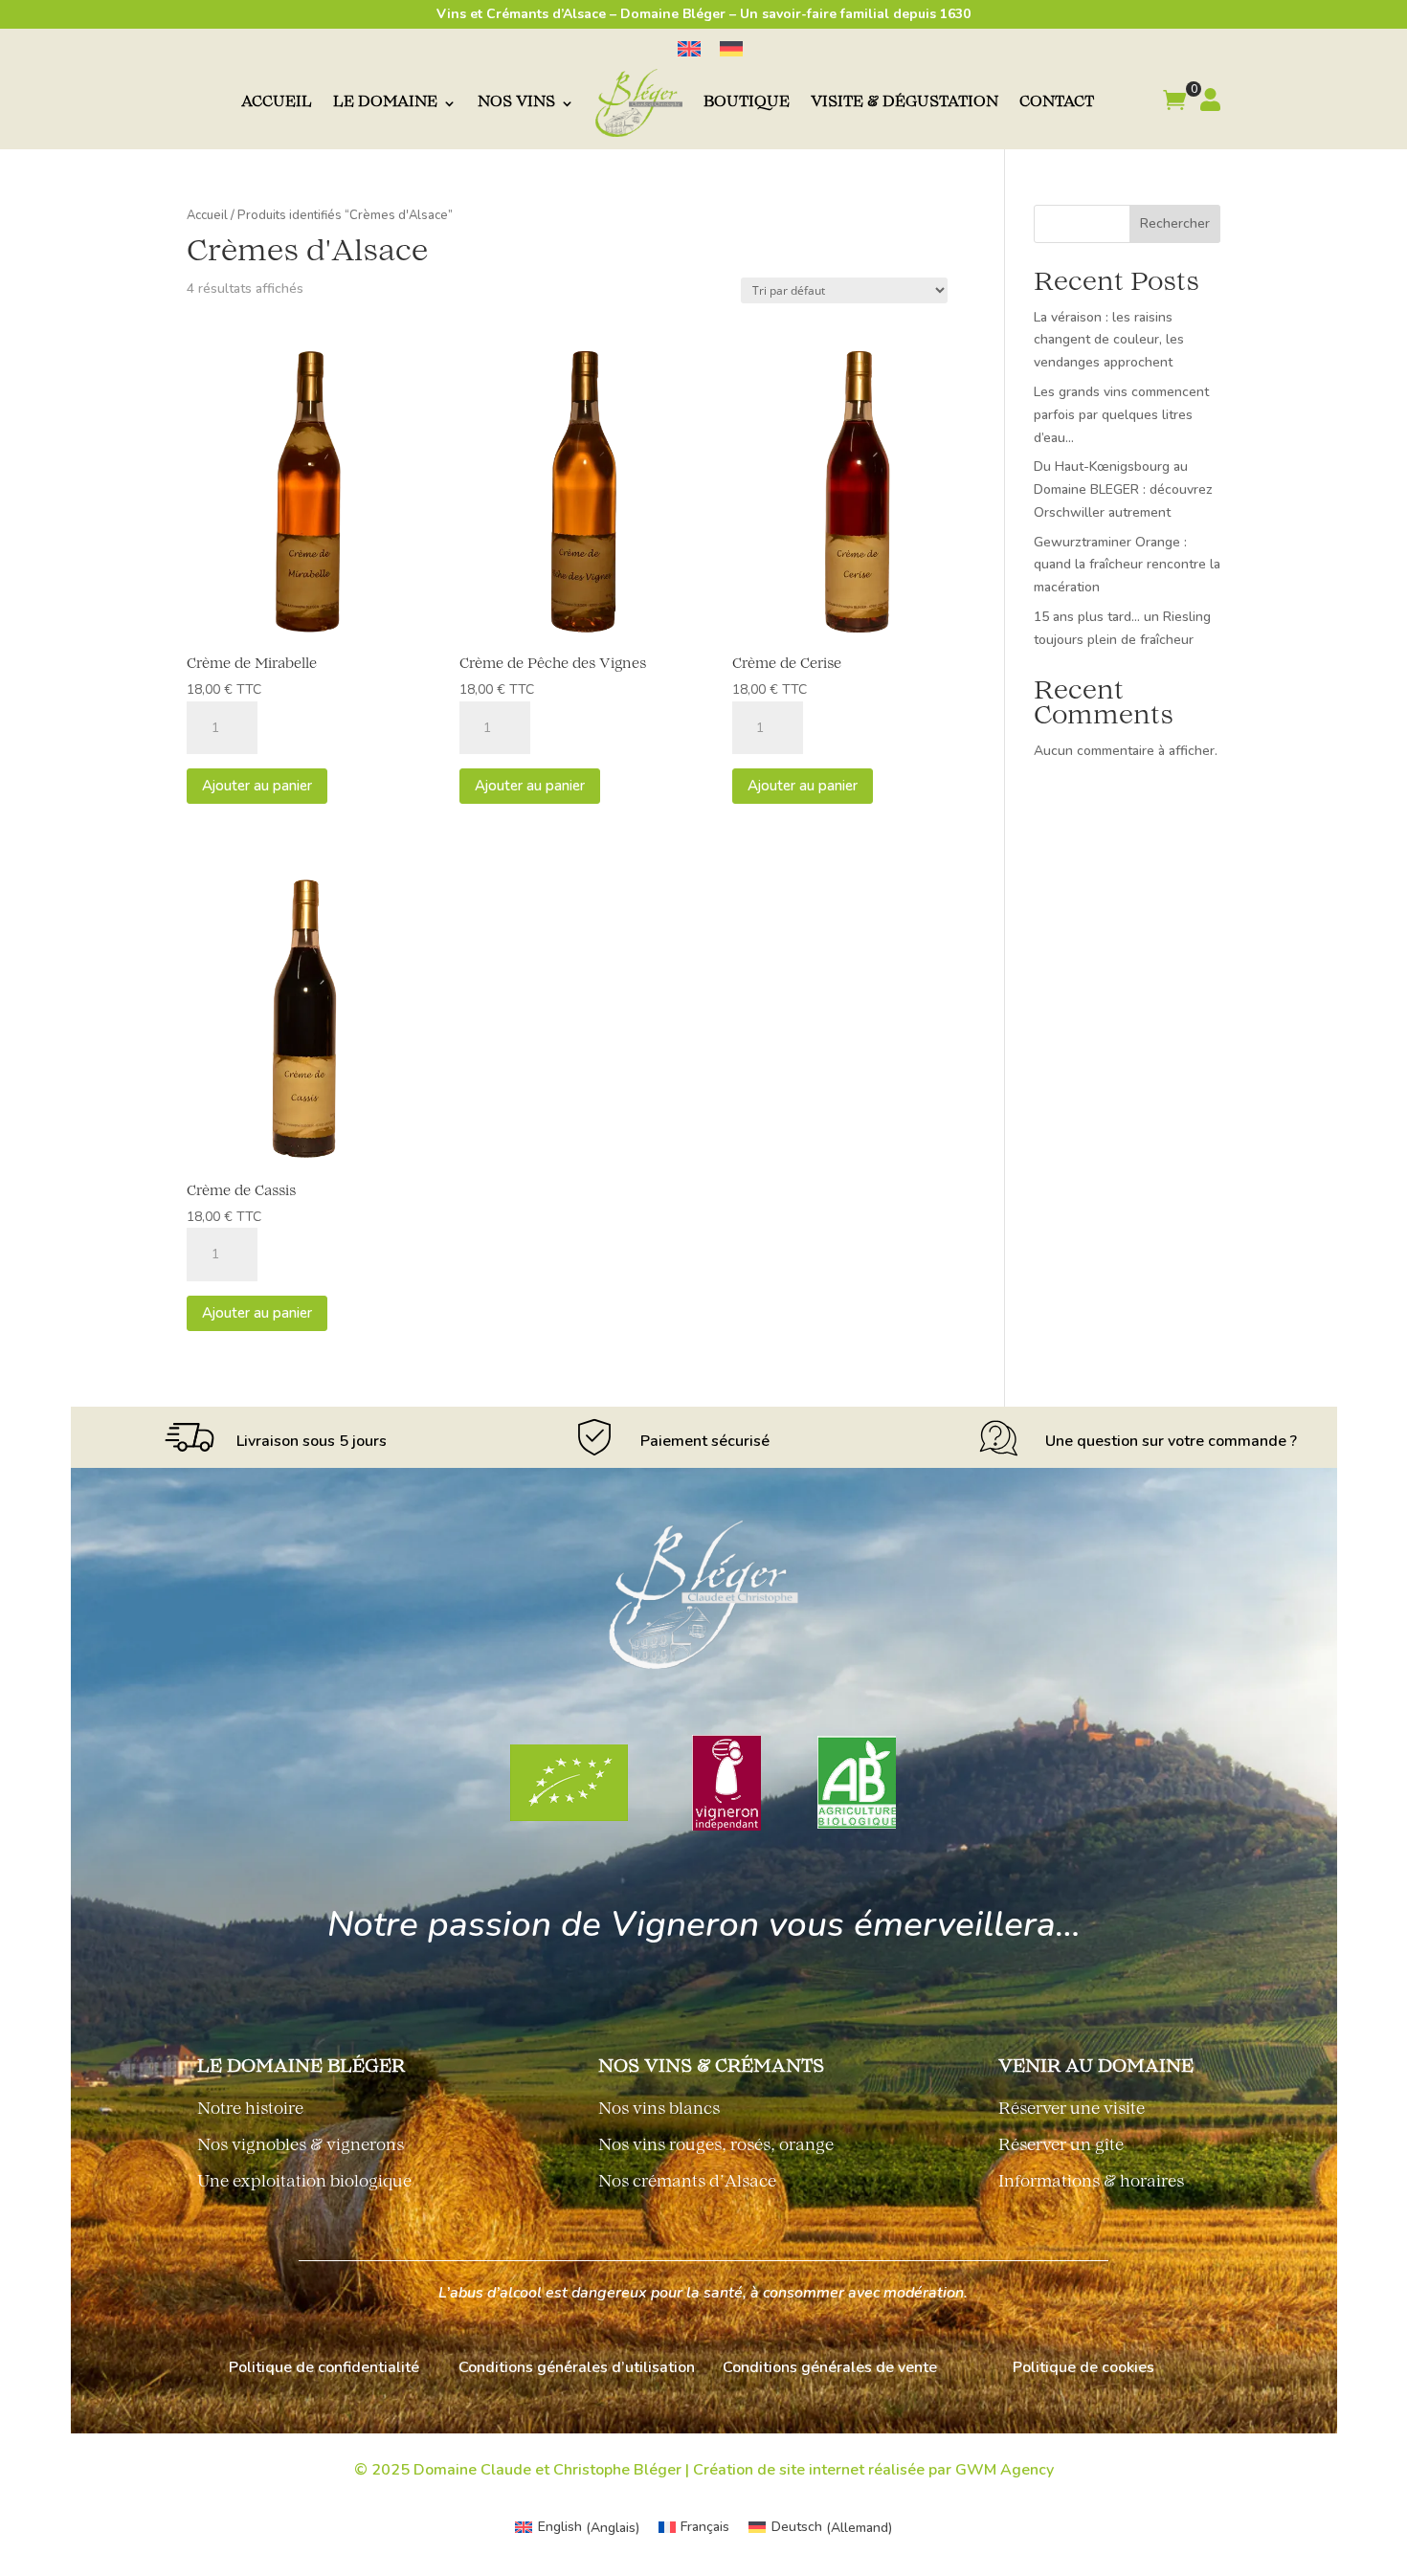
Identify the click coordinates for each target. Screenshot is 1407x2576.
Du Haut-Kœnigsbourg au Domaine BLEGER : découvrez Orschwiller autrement (1123, 489)
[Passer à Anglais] (689, 49)
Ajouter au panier (257, 786)
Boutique (747, 103)
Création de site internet (779, 2470)
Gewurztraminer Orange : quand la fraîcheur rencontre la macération (1127, 565)
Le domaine (385, 103)
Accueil (277, 103)
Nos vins (516, 103)
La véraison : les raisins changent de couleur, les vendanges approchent (1109, 340)
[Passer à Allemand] (731, 49)
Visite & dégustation (904, 103)
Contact (1057, 103)
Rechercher (1175, 223)
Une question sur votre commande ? (1171, 1441)
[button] (1174, 103)
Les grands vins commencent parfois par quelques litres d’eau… (1121, 415)
